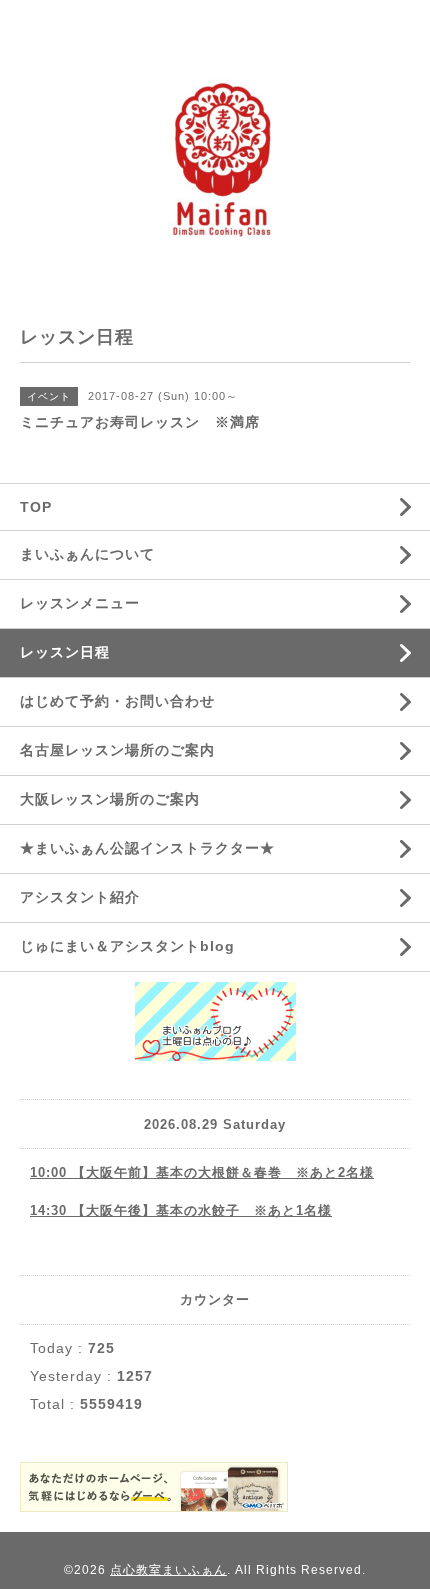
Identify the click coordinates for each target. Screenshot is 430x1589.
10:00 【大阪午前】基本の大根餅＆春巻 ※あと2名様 (202, 1172)
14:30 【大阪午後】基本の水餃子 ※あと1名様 (181, 1210)
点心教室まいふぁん (168, 1570)
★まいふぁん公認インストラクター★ (147, 848)
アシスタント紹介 (80, 897)
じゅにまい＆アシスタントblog (127, 946)
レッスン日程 (65, 652)
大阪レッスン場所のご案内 (110, 799)
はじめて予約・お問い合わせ (117, 701)
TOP (36, 507)
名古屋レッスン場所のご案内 (117, 750)
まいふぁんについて (87, 554)
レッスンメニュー (80, 603)
